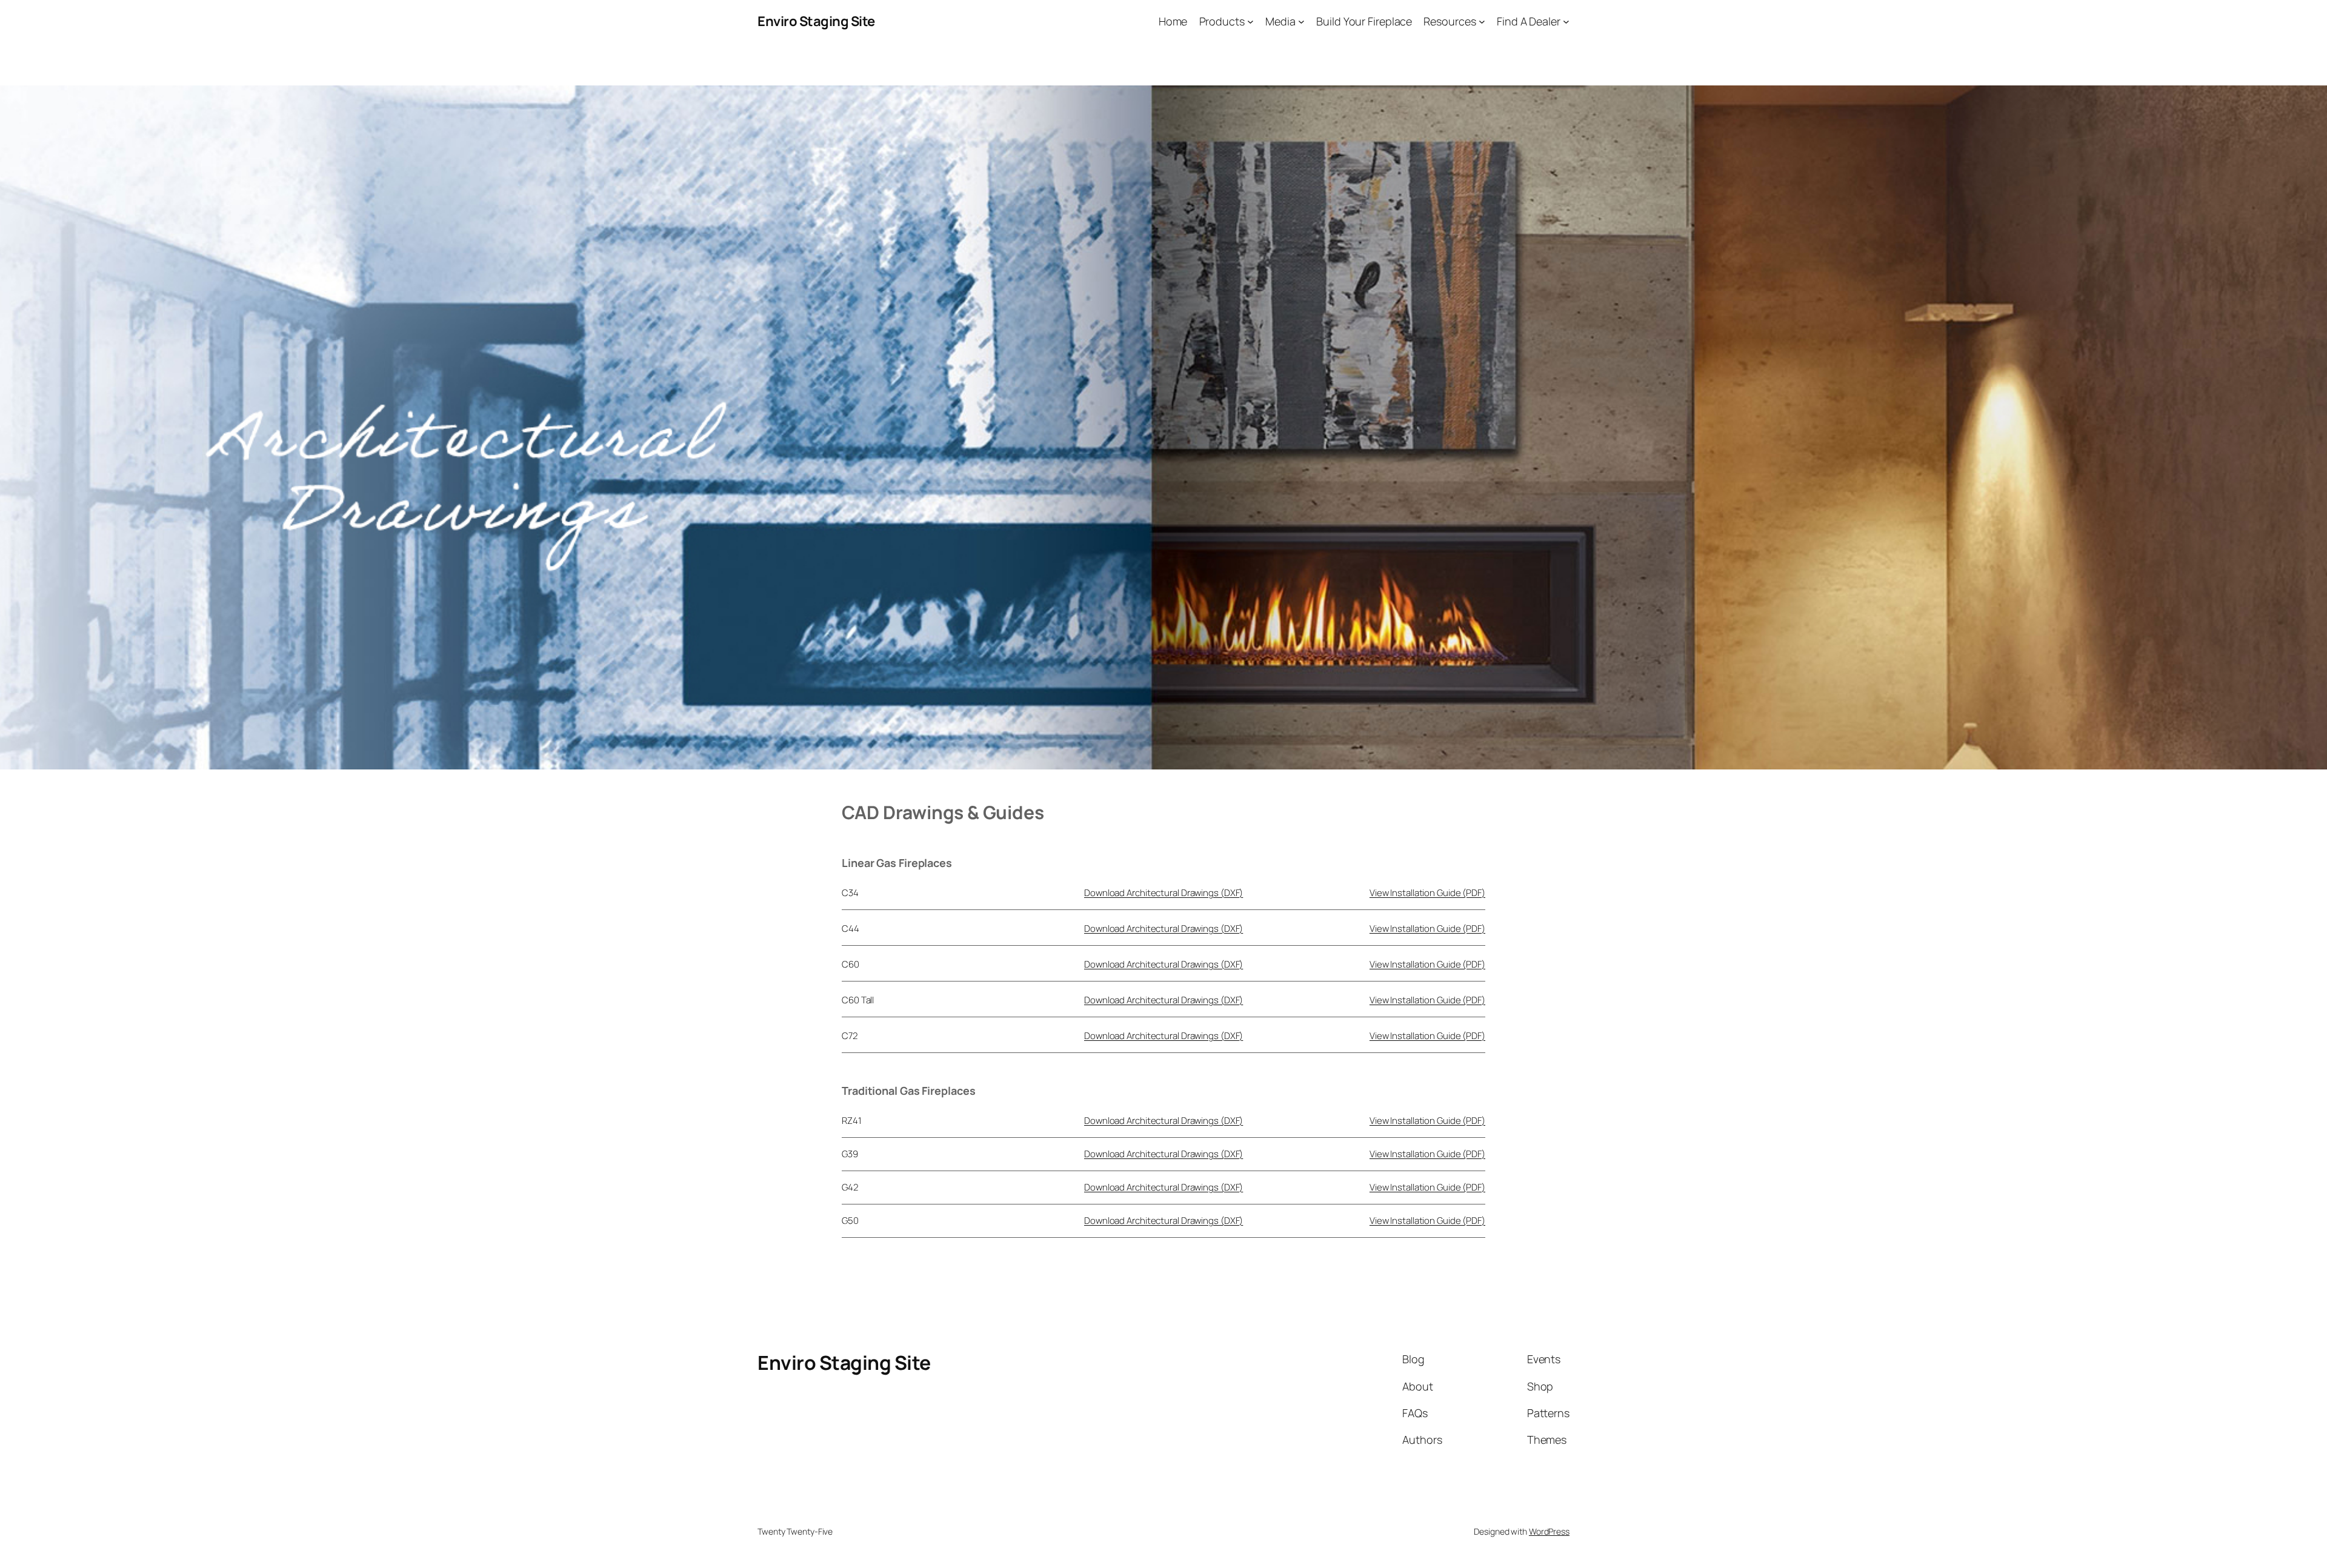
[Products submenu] (1250, 22)
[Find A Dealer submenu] (1566, 22)
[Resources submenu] (1482, 22)
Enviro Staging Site (816, 21)
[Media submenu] (1301, 22)
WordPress (1549, 1531)
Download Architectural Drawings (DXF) (1163, 893)
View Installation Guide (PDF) (1427, 893)
